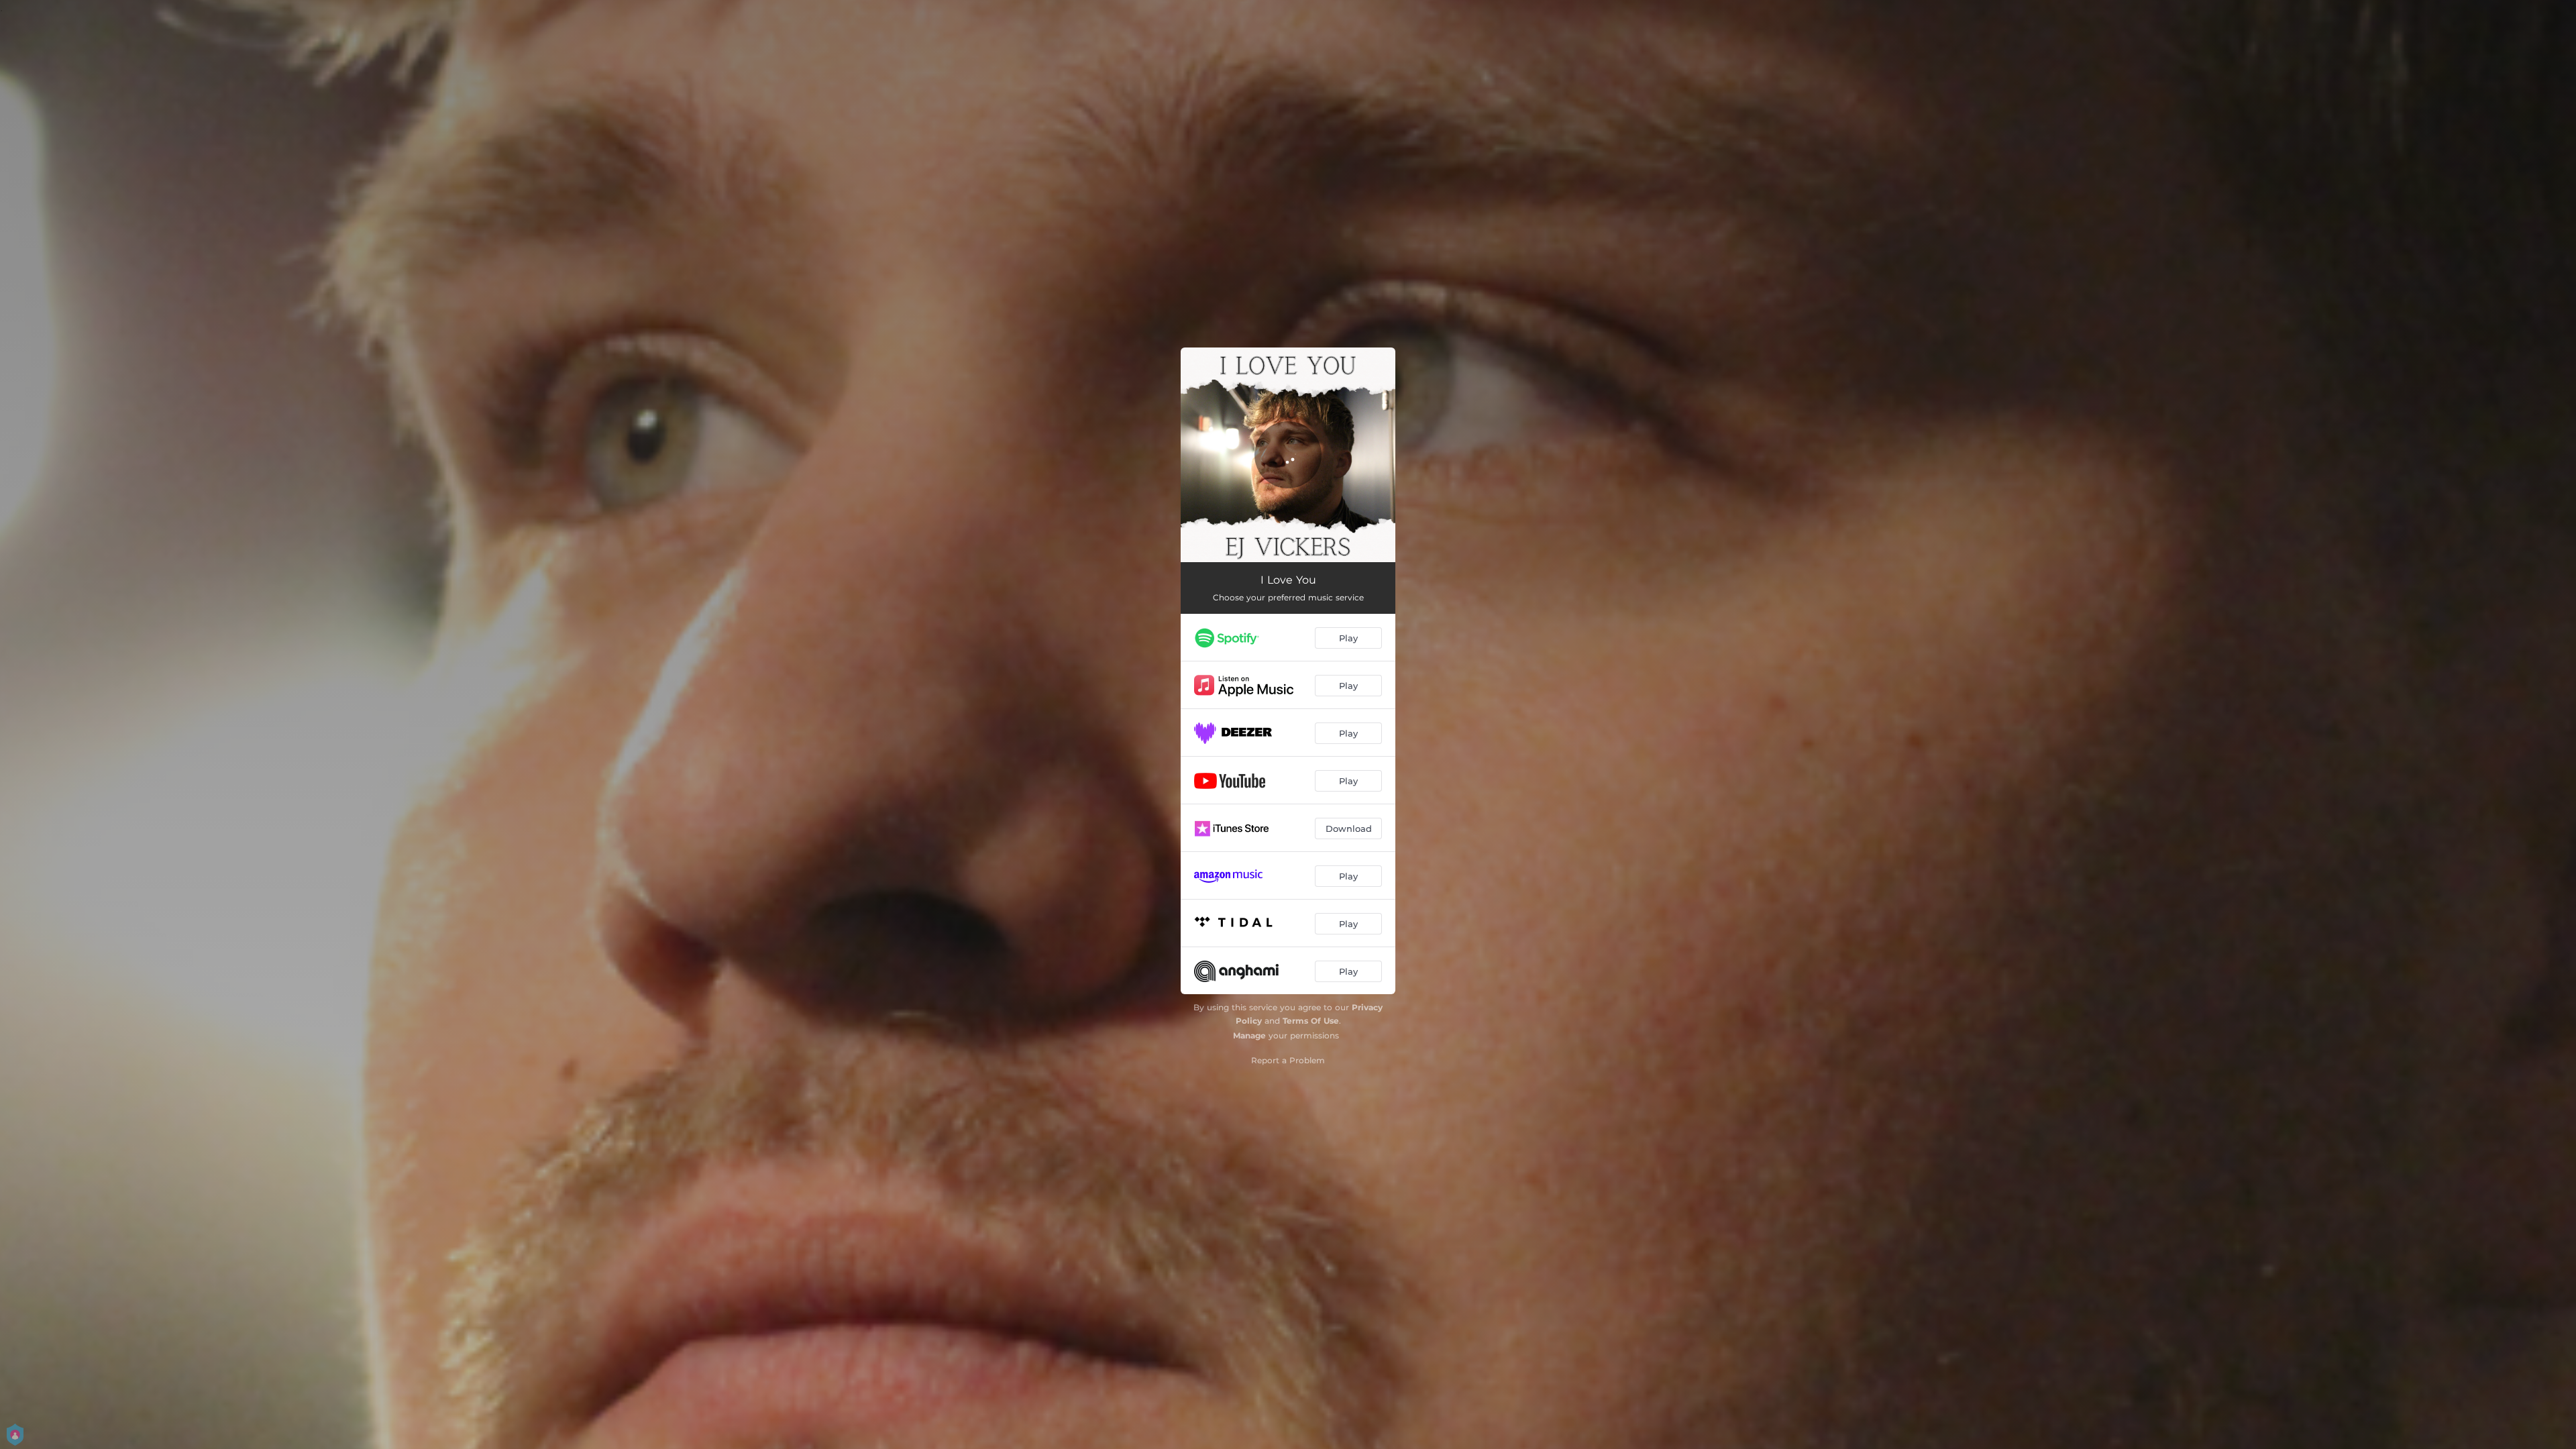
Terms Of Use (1311, 1021)
